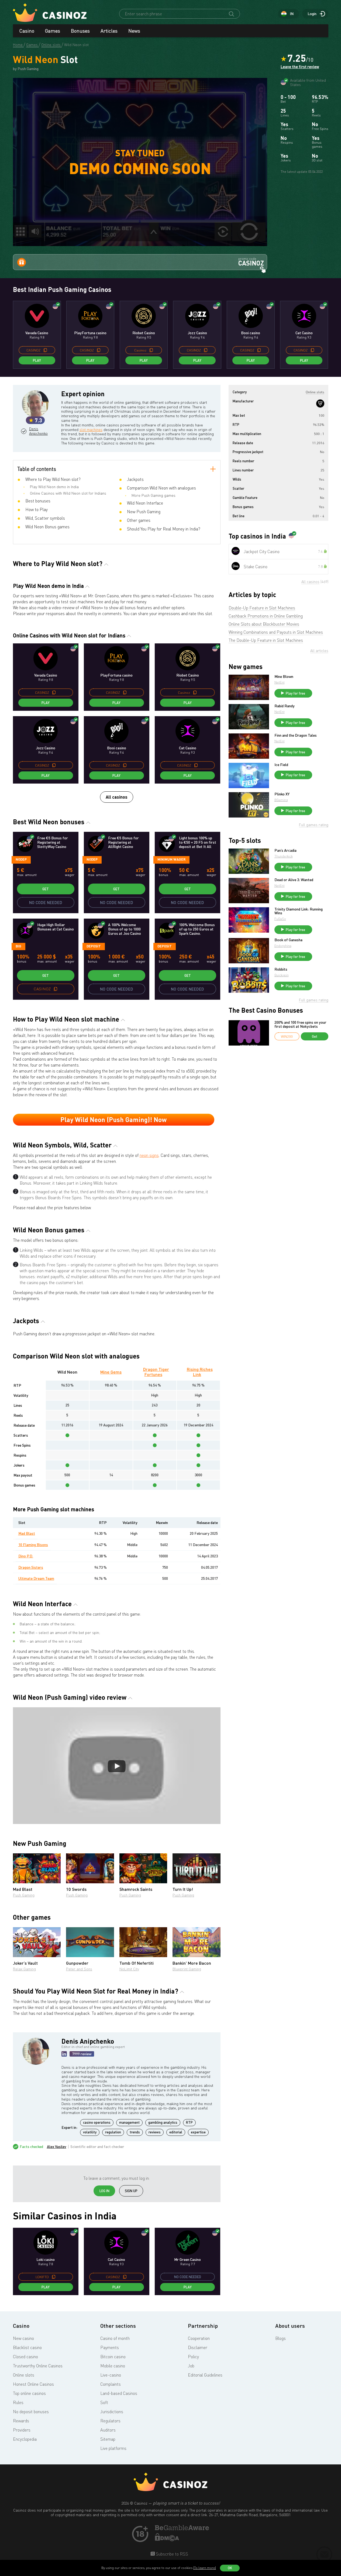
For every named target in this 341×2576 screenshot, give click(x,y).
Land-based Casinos (119, 2393)
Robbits (281, 969)
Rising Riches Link (200, 1372)
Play (37, 360)
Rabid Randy (285, 706)
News (134, 31)
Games (53, 31)
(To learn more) (205, 2568)
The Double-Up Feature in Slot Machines (266, 640)
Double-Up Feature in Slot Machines (262, 608)
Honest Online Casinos (33, 2384)
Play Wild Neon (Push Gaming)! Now (113, 1120)
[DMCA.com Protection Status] (167, 2540)
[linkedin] (64, 2054)
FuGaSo (280, 919)
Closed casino (25, 2357)
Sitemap (108, 2439)
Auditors (108, 2430)
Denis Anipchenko (38, 431)
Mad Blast (27, 1533)
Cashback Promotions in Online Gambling (266, 616)
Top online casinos (29, 2393)
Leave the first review (300, 67)
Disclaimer (198, 2347)
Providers (22, 2430)
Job (191, 2366)
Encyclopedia (25, 2439)
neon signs (149, 1155)
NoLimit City (129, 1969)
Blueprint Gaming (187, 1969)
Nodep (21, 859)
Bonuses (80, 31)
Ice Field (281, 765)
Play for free (295, 693)
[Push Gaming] (320, 404)
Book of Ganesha (288, 940)
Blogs (280, 2338)
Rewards (21, 2421)
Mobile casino (113, 2366)
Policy (193, 2357)
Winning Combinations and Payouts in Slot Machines (276, 632)
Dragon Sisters (31, 1567)
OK (230, 2568)
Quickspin (282, 975)
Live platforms (113, 2448)
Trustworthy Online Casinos (38, 2366)
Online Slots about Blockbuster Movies (264, 624)
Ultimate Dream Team (36, 1578)
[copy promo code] (45, 350)
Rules (18, 2402)
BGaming (281, 800)
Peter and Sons (79, 1969)
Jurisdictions (112, 2412)
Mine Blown (284, 677)
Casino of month (115, 2338)
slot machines (91, 430)
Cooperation (199, 2338)
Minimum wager (171, 859)
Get (46, 889)
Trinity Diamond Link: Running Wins (299, 911)
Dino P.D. (26, 1556)
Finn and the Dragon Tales (296, 735)
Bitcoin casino (113, 2357)
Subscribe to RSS (171, 2554)
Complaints (111, 2384)
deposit (94, 946)
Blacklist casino (27, 2347)
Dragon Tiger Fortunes (156, 1372)
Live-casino (111, 2375)
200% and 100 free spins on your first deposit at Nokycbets (300, 1024)
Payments (110, 2347)
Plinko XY (282, 794)
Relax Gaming (24, 1969)
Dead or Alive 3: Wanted (294, 880)
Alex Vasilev (57, 2147)
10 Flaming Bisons (33, 1545)
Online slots (24, 2375)
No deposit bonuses (31, 2412)
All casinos (117, 797)
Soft (104, 2402)
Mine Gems (111, 1372)
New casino (23, 2338)
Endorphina (283, 946)
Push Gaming (24, 1895)
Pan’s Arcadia (285, 850)
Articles (109, 31)
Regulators (110, 2421)
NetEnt (280, 682)
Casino (27, 31)
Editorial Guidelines (205, 2375)
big (18, 946)
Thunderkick (284, 856)
